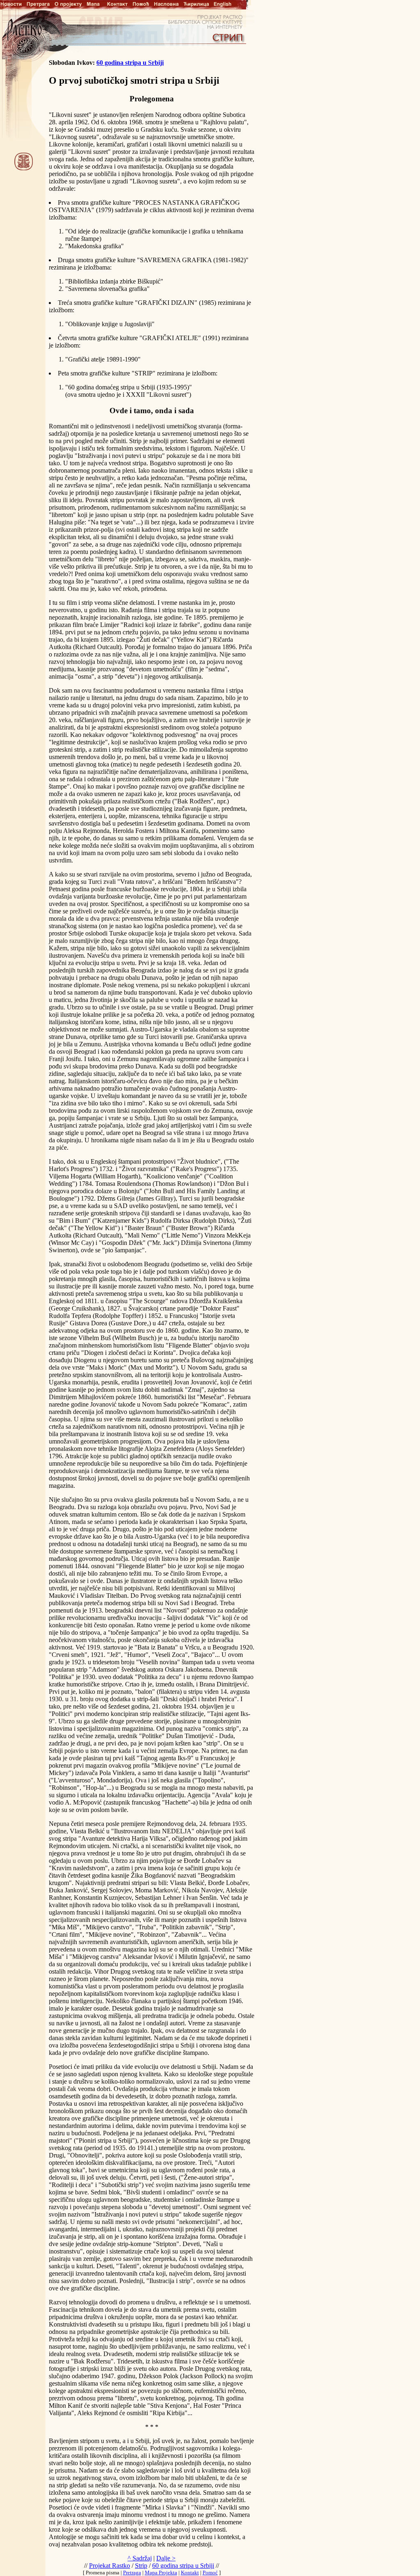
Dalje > (166, 2558)
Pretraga (132, 2573)
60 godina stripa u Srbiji (130, 63)
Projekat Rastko (110, 2566)
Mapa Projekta (161, 2573)
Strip (141, 2566)
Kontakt (190, 2573)
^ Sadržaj (140, 2558)
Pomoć (210, 2573)
